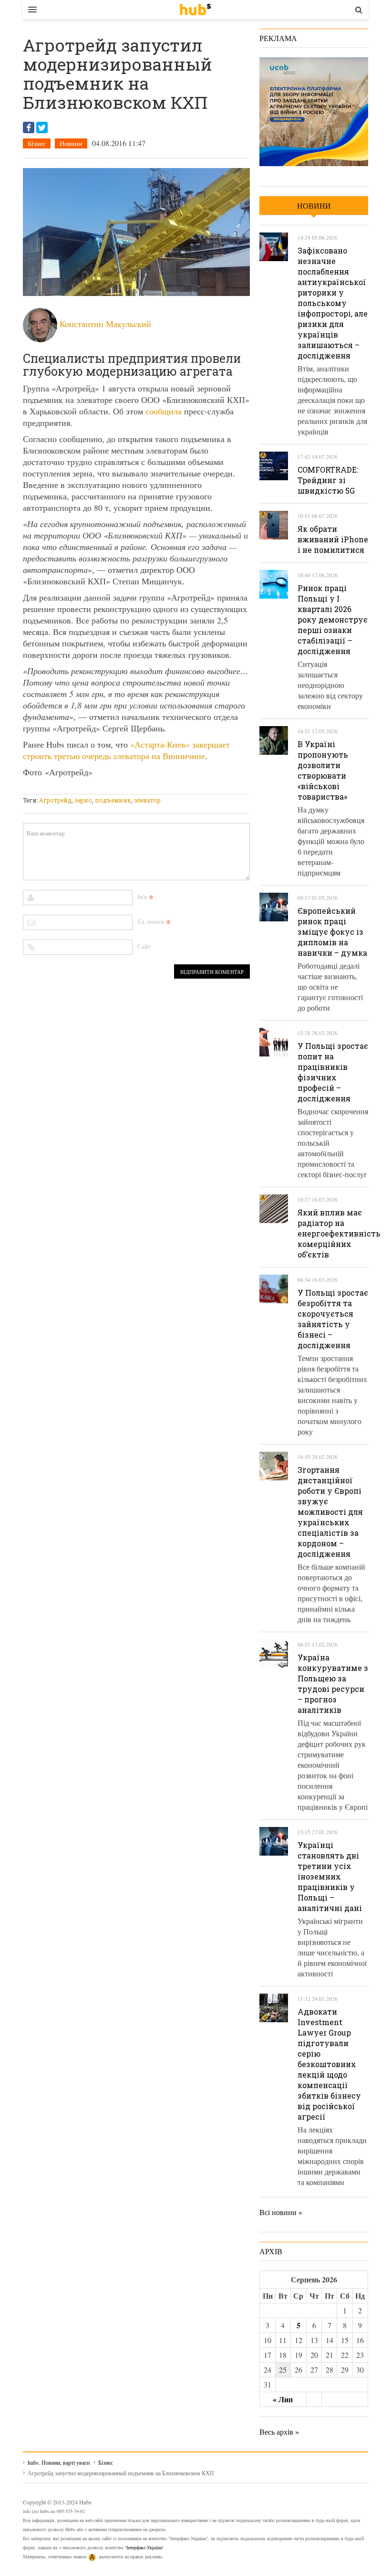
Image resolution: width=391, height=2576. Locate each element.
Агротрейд (55, 800)
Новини (71, 143)
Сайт (144, 946)
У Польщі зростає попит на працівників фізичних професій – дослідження (333, 1072)
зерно (83, 800)
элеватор (147, 800)
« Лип (283, 2399)
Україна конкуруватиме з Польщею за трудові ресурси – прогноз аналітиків (333, 1684)
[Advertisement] (196, 788)
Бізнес (37, 143)
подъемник (113, 800)
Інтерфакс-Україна (144, 2547)
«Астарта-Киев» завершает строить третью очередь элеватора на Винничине (126, 750)
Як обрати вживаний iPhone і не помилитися (333, 539)
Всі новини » (281, 2212)
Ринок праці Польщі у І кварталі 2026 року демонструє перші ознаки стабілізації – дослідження (333, 619)
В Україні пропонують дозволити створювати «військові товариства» (323, 770)
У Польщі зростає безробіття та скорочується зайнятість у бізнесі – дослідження (333, 1319)
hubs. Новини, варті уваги (195, 10)
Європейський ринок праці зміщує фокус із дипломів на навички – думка (332, 932)
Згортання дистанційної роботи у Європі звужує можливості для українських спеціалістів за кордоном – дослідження (330, 1512)
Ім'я (142, 897)
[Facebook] (29, 127)
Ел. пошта (151, 921)
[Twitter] (42, 127)
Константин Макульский (105, 324)
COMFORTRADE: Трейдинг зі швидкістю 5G (328, 480)
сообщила (164, 411)
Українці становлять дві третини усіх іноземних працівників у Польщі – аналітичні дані (330, 1876)
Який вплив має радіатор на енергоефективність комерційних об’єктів (339, 1233)
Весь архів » (279, 2432)
